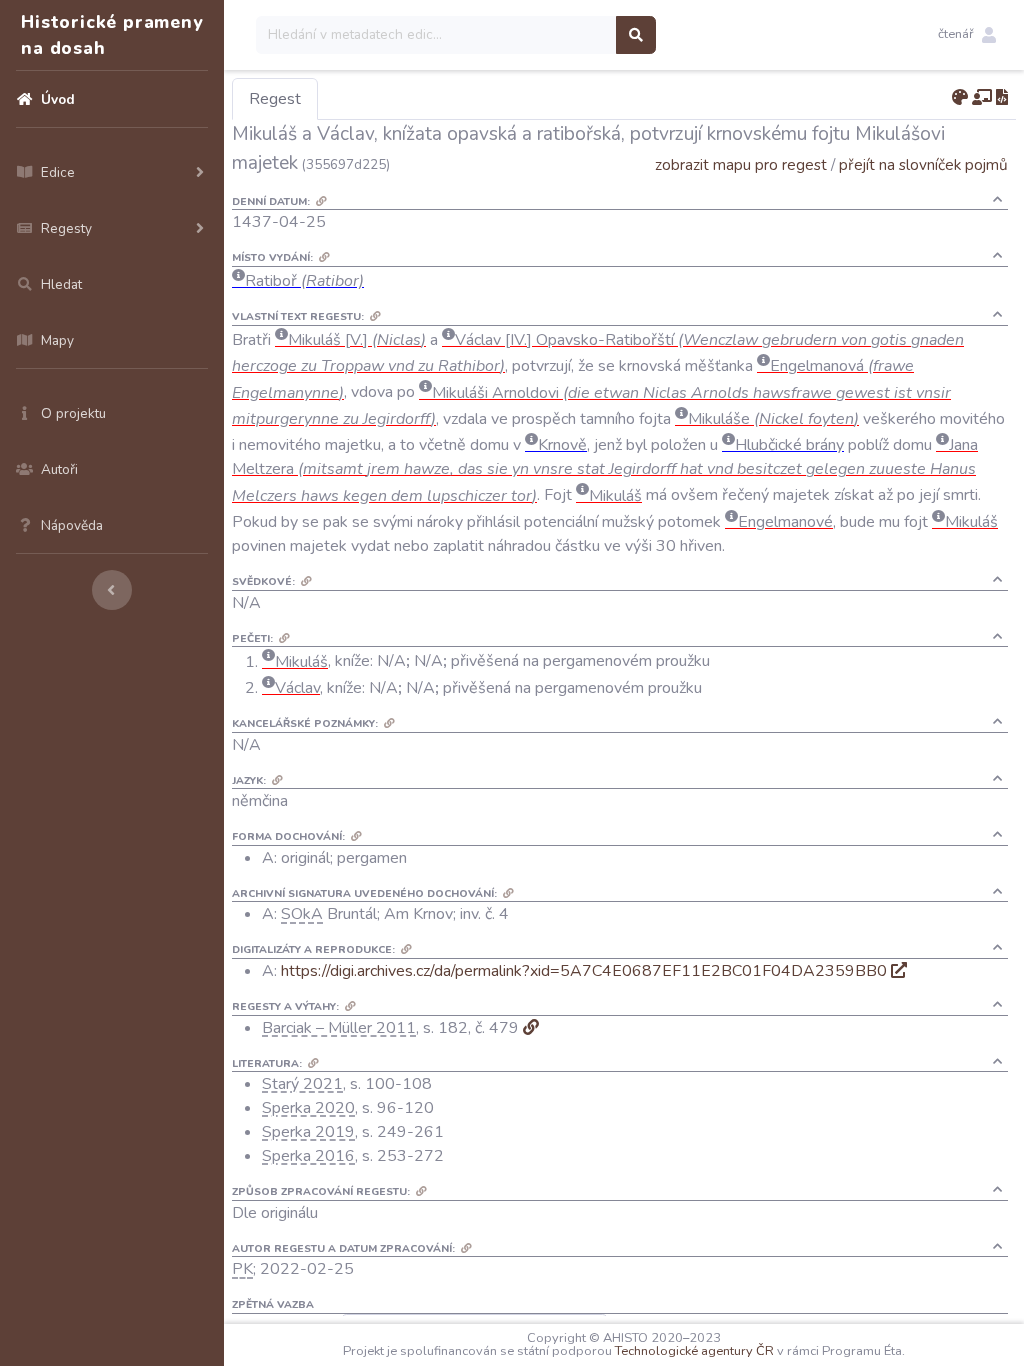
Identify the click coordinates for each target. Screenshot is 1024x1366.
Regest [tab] (275, 99)
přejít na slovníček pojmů (923, 164)
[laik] (982, 98)
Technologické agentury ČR (694, 1351)
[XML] (1002, 98)
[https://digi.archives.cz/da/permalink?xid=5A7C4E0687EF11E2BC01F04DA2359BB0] (899, 971)
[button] (967, 35)
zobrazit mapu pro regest (741, 164)
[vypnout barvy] (960, 98)
